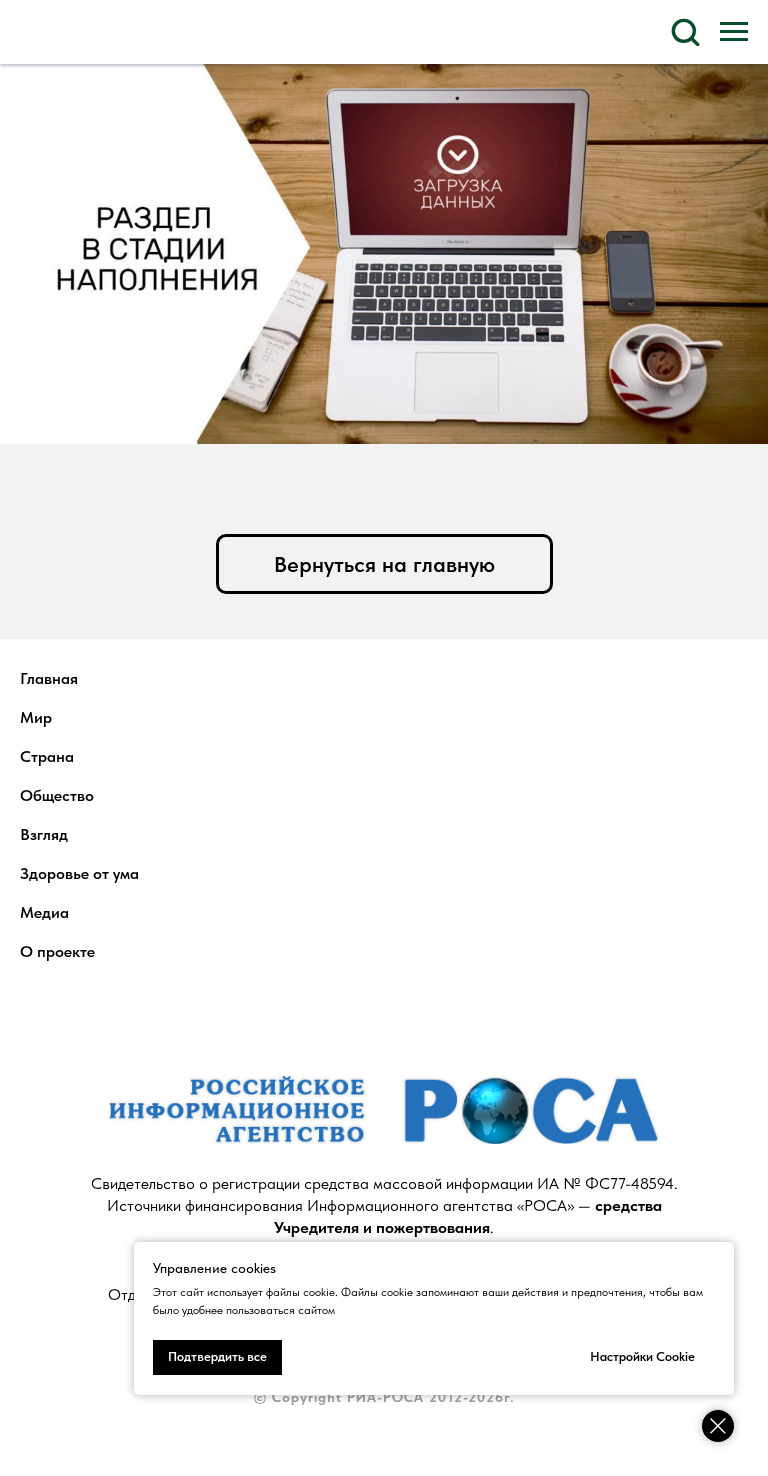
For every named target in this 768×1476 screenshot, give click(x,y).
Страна (47, 756)
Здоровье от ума (79, 873)
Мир (36, 717)
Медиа (44, 912)
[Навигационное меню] (734, 32)
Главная (49, 678)
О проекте (57, 951)
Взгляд (44, 834)
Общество (57, 795)
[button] (685, 31)
